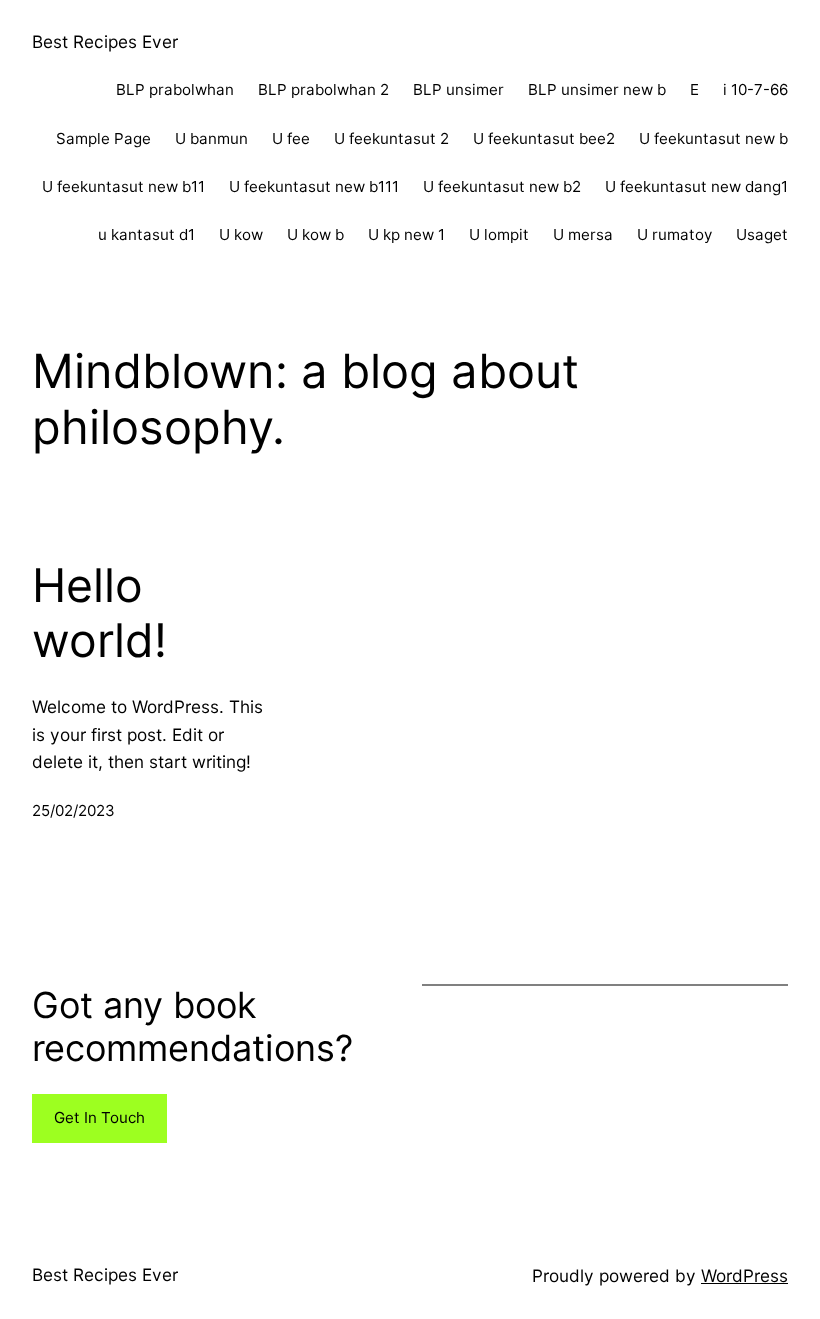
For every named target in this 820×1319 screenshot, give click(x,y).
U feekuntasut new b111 (314, 186)
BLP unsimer (458, 89)
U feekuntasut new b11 (123, 186)
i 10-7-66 (755, 89)
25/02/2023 (73, 810)
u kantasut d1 (146, 234)
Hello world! (99, 613)
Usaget (762, 234)
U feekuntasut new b (713, 138)
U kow (241, 234)
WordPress (744, 1275)
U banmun (211, 138)
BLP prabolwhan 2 (323, 89)
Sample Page (103, 138)
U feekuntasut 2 (391, 138)
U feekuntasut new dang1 (696, 186)
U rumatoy (674, 234)
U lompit (499, 234)
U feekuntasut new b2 (502, 186)
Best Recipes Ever (105, 41)
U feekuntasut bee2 (544, 138)
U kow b (315, 234)
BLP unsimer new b (597, 89)
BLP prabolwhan (175, 89)
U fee (291, 138)
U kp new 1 (406, 234)
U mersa (583, 234)
